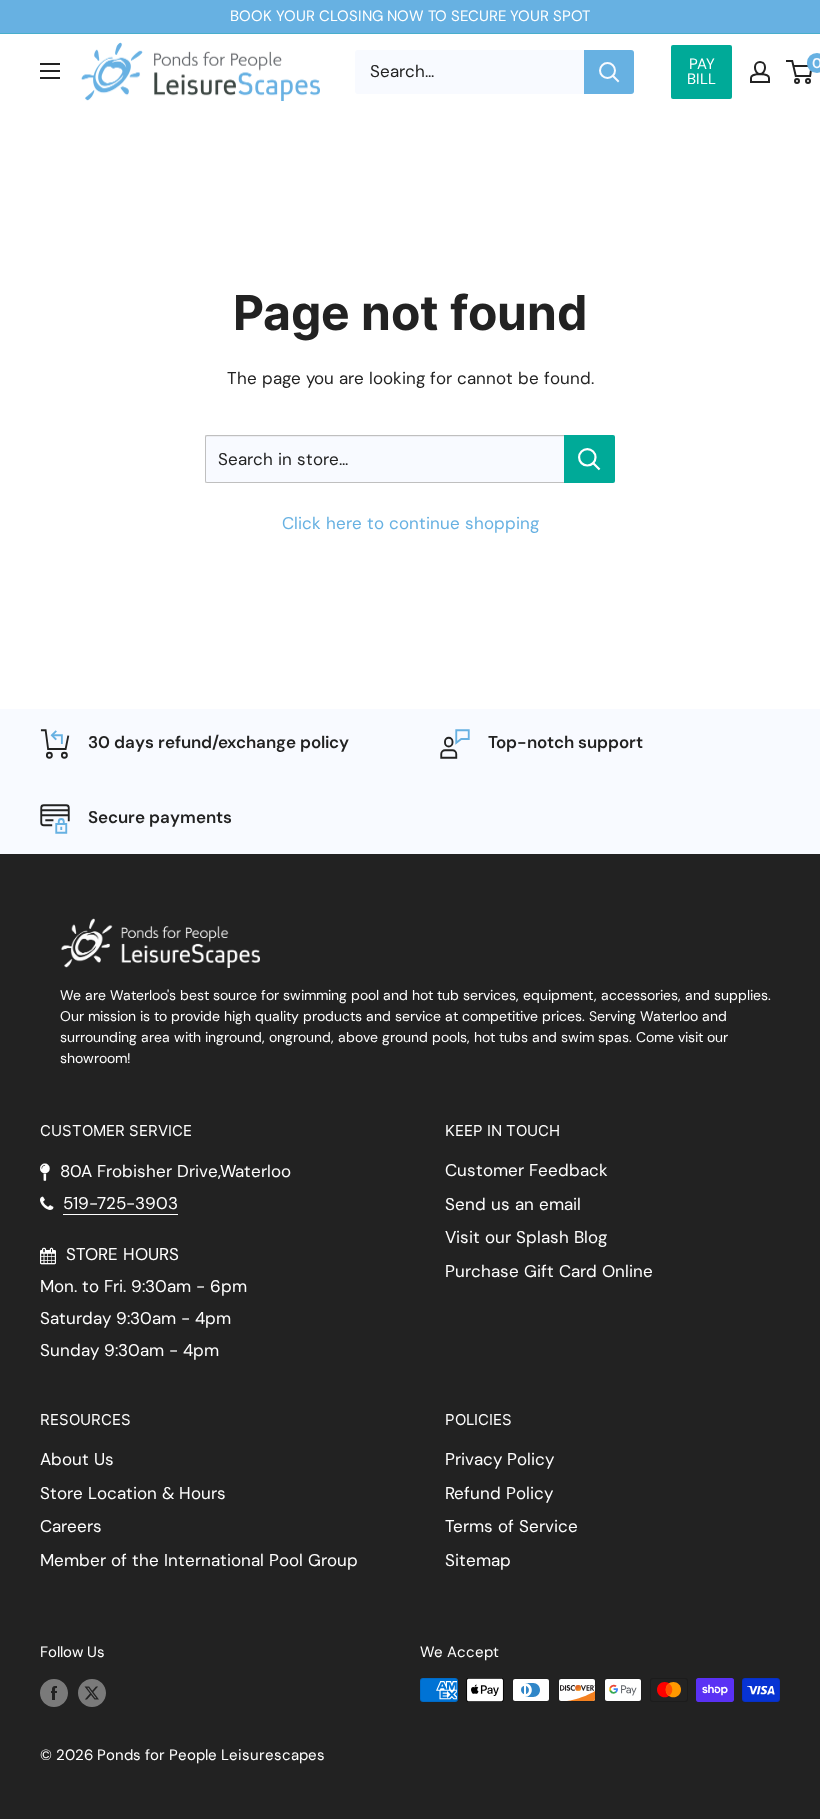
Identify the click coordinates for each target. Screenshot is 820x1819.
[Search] (609, 72)
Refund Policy (499, 1493)
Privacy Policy (499, 1459)
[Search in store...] (589, 459)
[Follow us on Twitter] (92, 1692)
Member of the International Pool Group (199, 1560)
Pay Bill (701, 71)
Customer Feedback (526, 1170)
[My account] (760, 72)
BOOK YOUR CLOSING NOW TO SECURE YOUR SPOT (410, 16)
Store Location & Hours (133, 1493)
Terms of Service (511, 1526)
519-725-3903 (120, 1203)
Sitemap (478, 1560)
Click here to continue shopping (410, 523)
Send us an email (513, 1204)
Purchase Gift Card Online (549, 1271)
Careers (71, 1526)
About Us (77, 1459)
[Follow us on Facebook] (54, 1692)
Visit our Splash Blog (526, 1237)
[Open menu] (50, 71)
